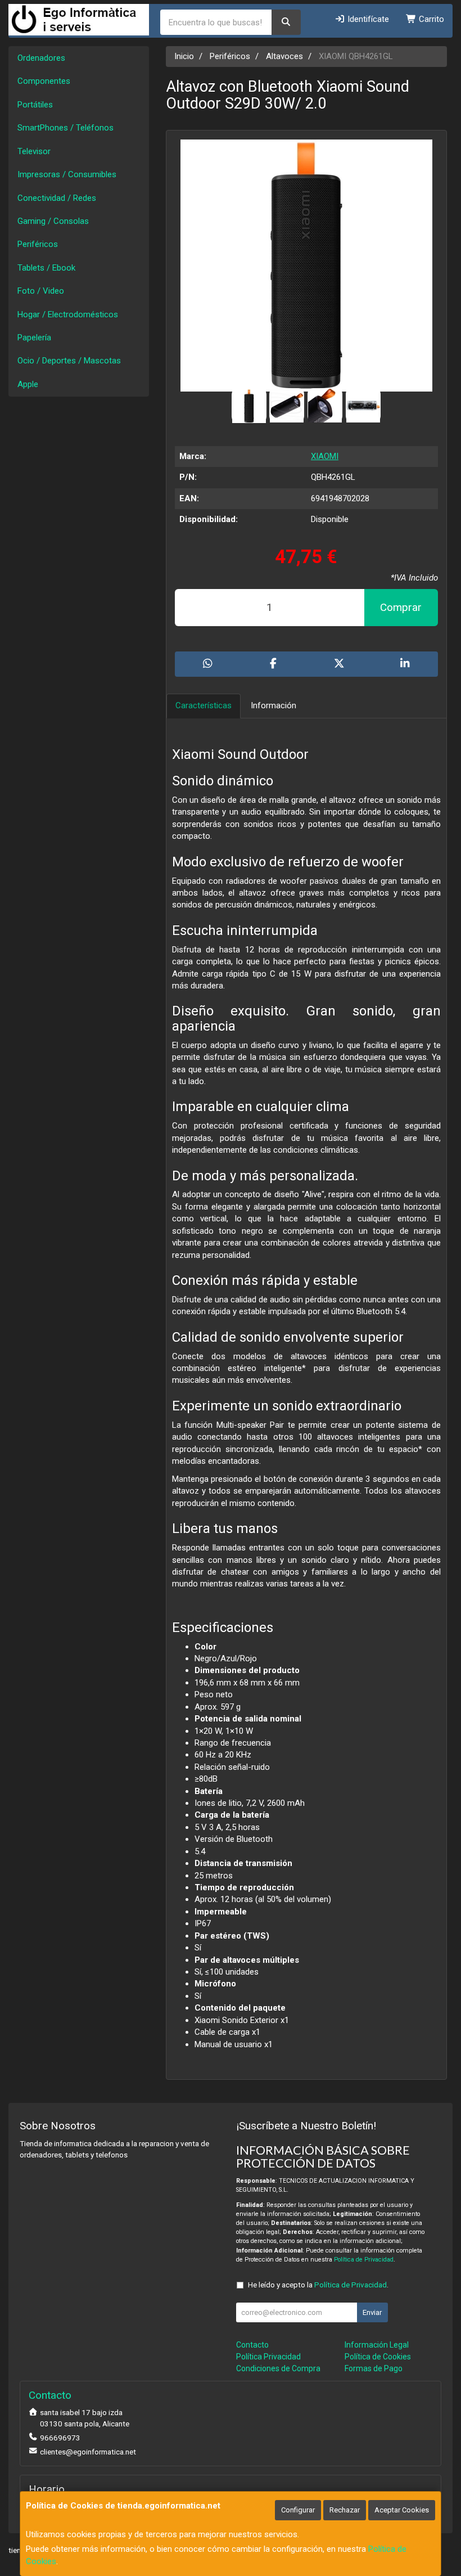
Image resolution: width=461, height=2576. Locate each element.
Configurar (298, 2510)
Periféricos (38, 244)
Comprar (401, 607)
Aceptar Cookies (402, 2510)
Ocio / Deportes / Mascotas (69, 361)
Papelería (34, 338)
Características (204, 705)
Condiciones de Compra (278, 2368)
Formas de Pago (374, 2368)
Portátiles (35, 105)
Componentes (44, 81)
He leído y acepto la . (318, 2285)
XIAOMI (325, 456)
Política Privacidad (268, 2357)
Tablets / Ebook (46, 268)
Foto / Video (41, 291)
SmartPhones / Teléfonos (65, 128)
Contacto (252, 2345)
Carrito (430, 19)
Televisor (34, 151)
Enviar (372, 2312)
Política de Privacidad (364, 2260)
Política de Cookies (378, 2357)
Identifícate (367, 19)
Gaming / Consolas (53, 221)
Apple (28, 384)
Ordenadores (41, 58)
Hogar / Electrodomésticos (68, 314)
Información (274, 705)
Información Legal (377, 2345)
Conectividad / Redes (57, 198)
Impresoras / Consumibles (67, 174)
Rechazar (345, 2510)
